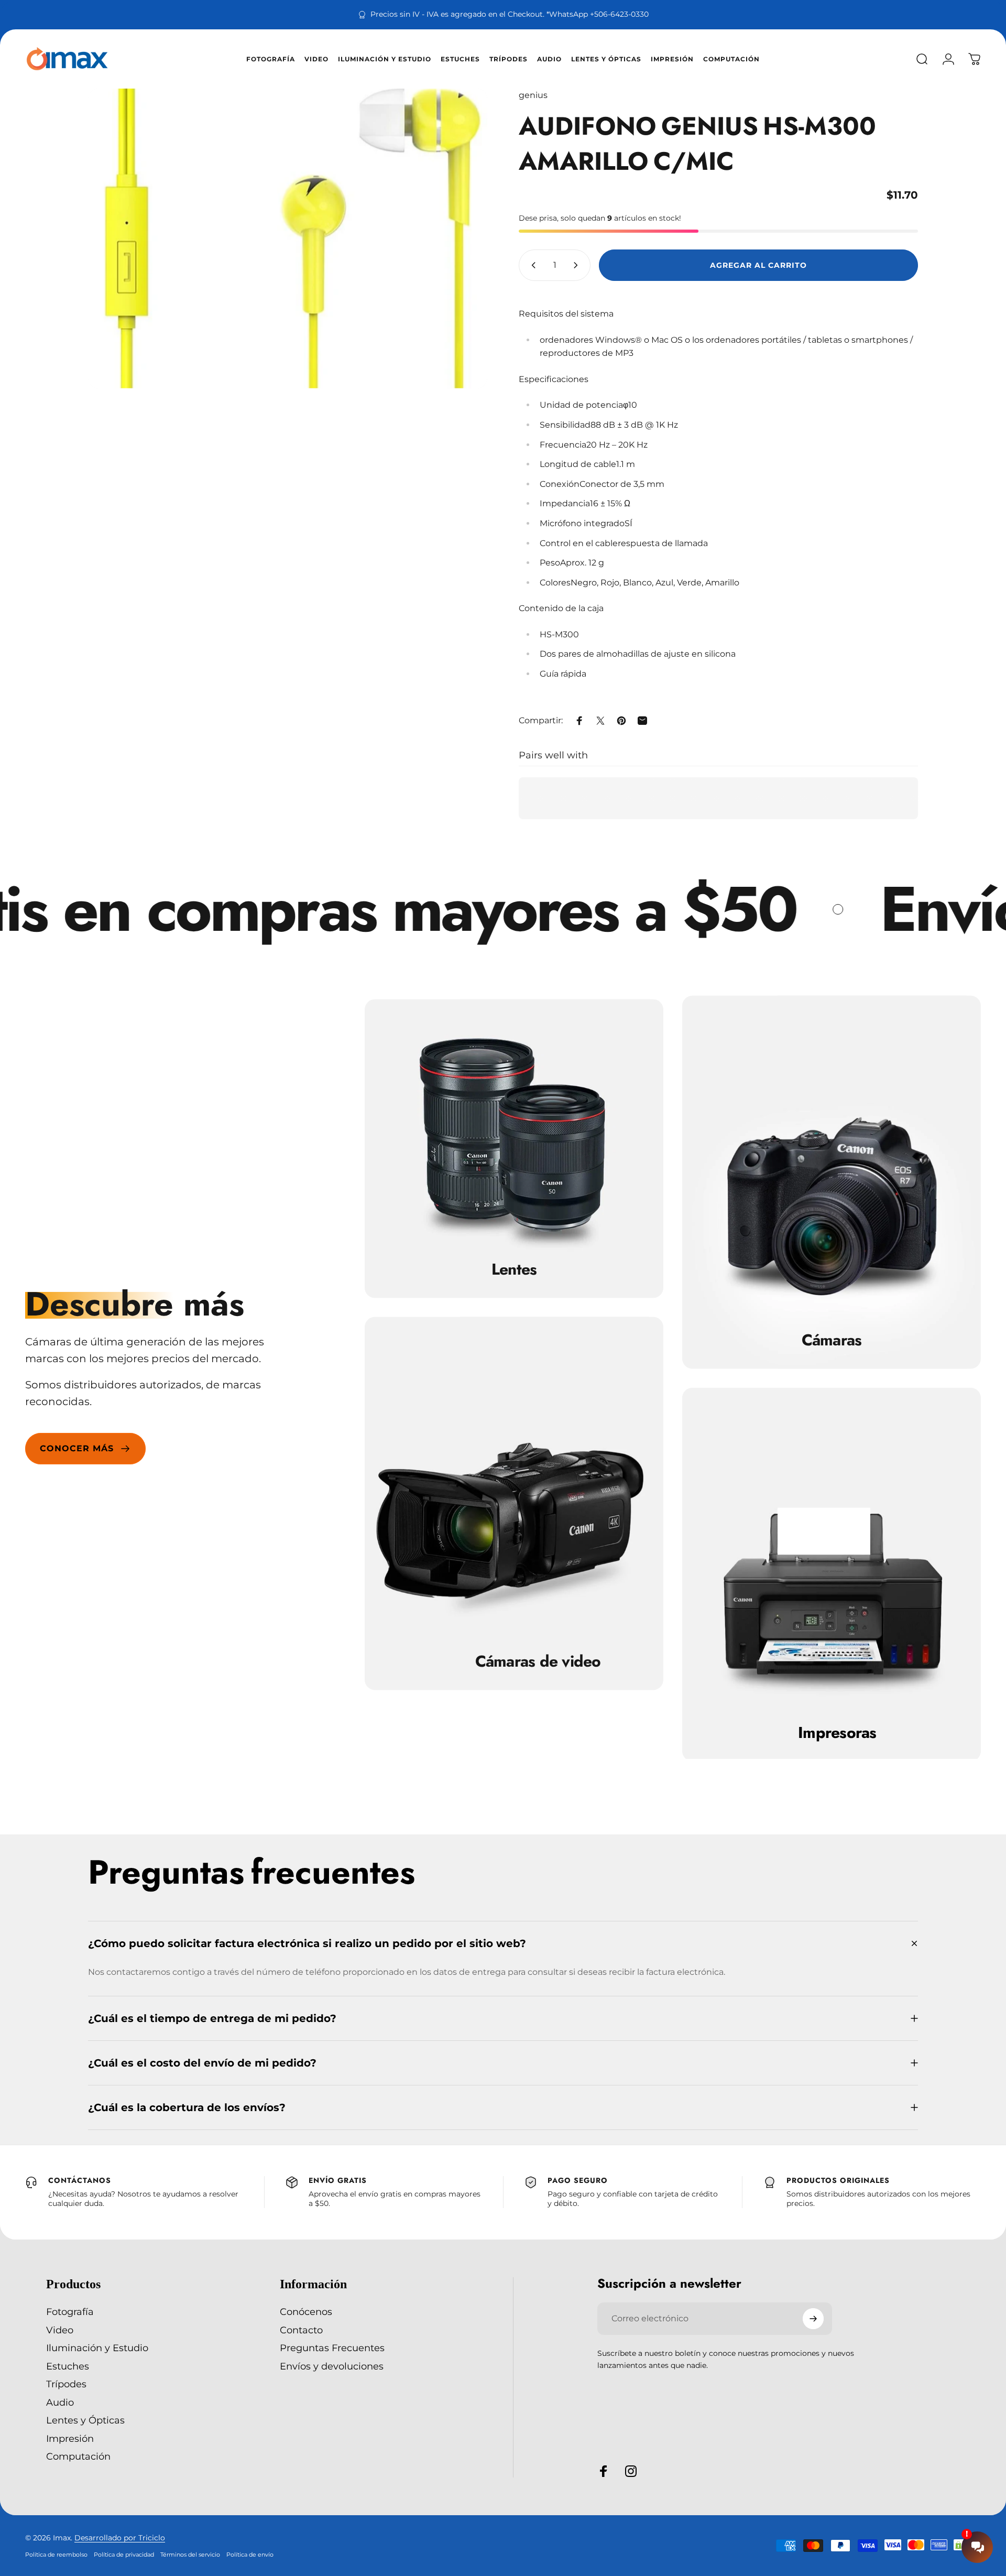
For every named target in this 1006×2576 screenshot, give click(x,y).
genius (533, 95)
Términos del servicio (190, 2555)
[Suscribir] (813, 2319)
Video (60, 2330)
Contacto (301, 2330)
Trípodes (66, 2384)
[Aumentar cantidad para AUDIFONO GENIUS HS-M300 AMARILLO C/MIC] (578, 265)
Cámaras (832, 1340)
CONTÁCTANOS (80, 2180)
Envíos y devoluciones (332, 2366)
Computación (78, 2457)
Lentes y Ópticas (85, 2420)
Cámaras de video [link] (538, 1661)
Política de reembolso (56, 2555)
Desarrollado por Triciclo (120, 2538)
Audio (60, 2403)
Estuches (68, 2366)
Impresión (70, 2439)
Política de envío (250, 2555)
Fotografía (70, 2312)
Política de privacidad (124, 2555)
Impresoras (837, 1732)
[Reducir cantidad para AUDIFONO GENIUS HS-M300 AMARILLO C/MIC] (531, 265)
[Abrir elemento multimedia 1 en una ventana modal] (288, 238)
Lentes (514, 1269)
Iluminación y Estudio (97, 2348)
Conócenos (306, 2312)
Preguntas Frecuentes (332, 2348)
